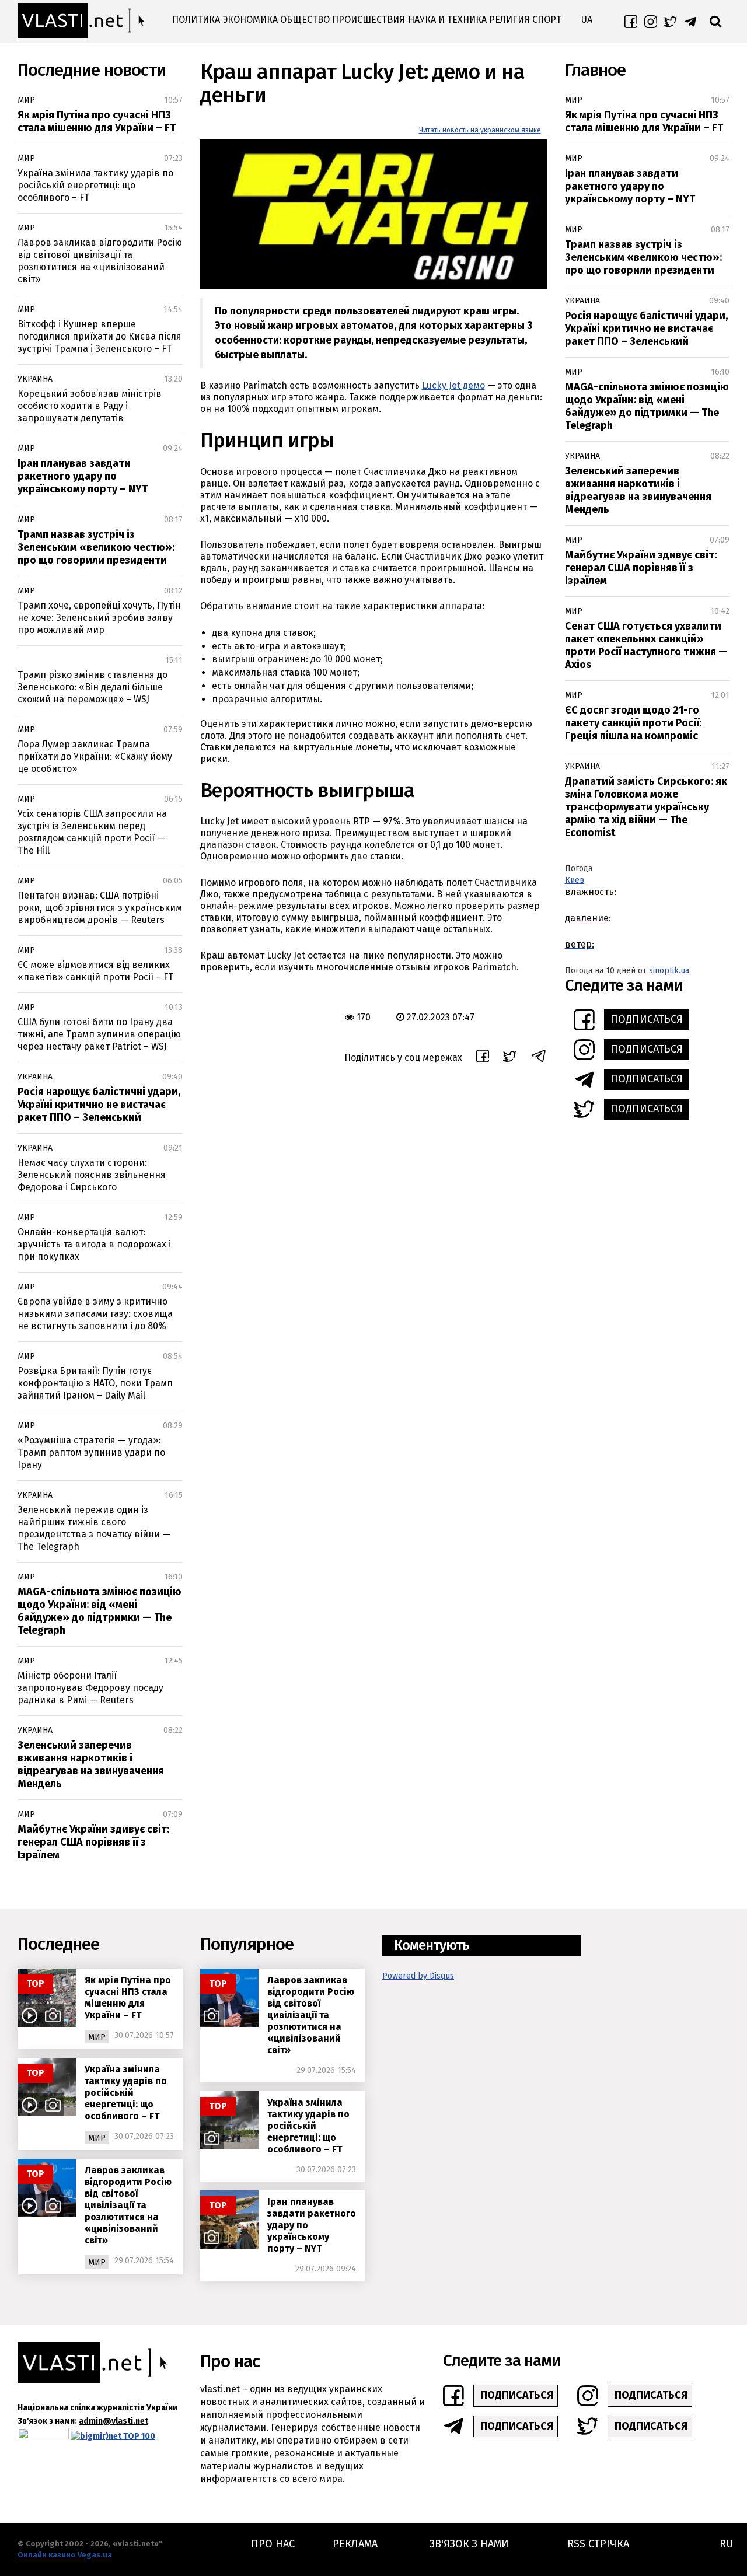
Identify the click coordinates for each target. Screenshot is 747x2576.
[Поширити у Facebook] (483, 1058)
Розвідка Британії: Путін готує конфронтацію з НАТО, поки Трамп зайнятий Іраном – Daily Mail (95, 1383)
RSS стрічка (598, 2544)
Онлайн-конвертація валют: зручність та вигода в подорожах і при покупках (94, 1244)
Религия (509, 20)
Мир (26, 100)
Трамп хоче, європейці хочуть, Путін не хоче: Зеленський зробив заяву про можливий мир (99, 618)
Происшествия (369, 20)
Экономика (250, 20)
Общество (305, 20)
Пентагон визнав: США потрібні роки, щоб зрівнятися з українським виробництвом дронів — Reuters (100, 908)
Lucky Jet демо (453, 385)
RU (726, 2544)
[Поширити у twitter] (510, 1058)
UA (587, 20)
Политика (196, 20)
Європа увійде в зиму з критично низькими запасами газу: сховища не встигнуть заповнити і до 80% (95, 1314)
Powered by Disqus (418, 1976)
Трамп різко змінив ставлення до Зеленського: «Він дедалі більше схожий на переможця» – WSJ (92, 687)
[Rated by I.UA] (43, 2436)
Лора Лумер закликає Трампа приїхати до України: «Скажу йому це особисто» (95, 756)
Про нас (273, 2544)
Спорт (547, 20)
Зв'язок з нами (469, 2544)
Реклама (355, 2544)
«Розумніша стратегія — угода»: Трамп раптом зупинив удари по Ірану (91, 1453)
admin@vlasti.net (114, 2421)
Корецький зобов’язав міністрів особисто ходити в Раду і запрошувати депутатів (90, 406)
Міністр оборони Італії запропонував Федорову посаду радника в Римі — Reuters (90, 1688)
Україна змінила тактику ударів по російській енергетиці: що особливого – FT (95, 185)
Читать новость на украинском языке (480, 130)
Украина (35, 379)
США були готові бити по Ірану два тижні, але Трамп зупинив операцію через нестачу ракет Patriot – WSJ (99, 1034)
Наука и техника (447, 20)
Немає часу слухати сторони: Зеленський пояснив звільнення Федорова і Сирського (92, 1175)
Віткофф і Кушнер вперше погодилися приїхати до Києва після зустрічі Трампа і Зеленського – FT (100, 336)
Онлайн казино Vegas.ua (65, 2555)
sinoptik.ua (669, 971)
